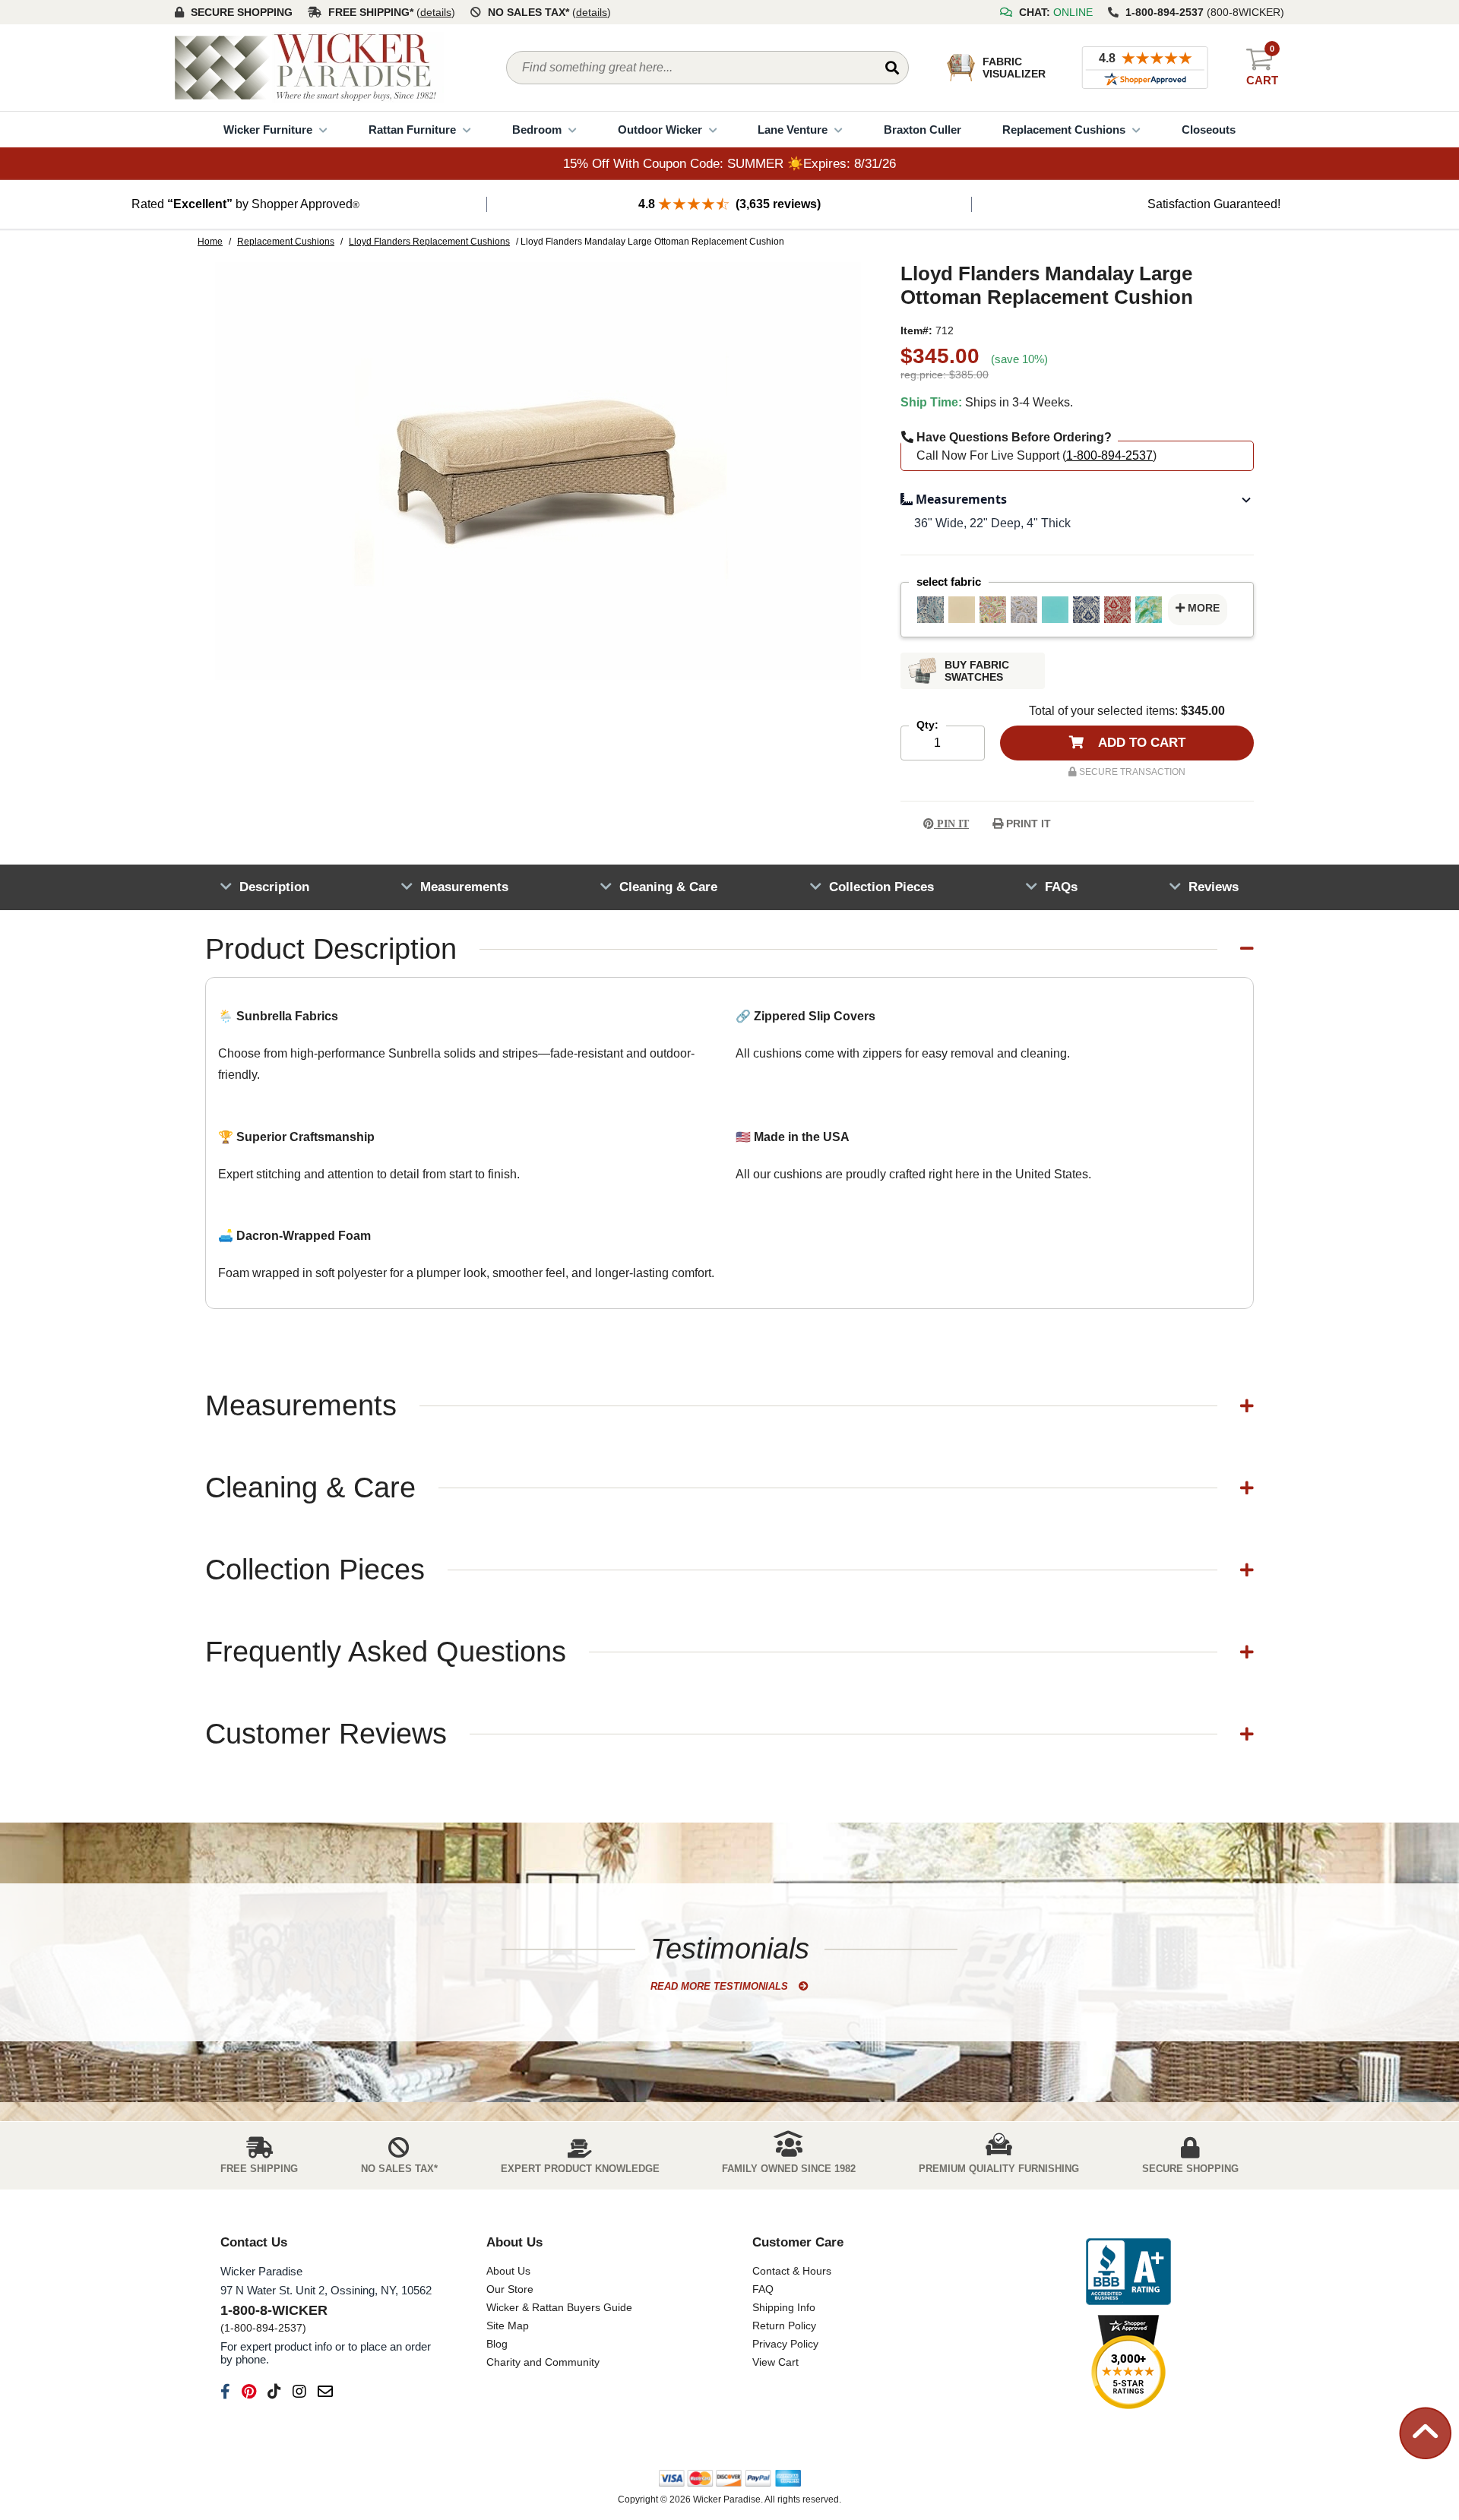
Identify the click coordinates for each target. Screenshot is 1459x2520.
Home (210, 242)
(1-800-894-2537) (263, 2328)
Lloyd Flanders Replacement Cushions (429, 242)
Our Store (510, 2289)
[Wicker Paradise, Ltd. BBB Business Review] (1128, 2273)
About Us (508, 2271)
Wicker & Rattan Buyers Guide (559, 2307)
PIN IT (951, 824)
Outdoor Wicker (660, 130)
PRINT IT (1027, 824)
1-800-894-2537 (1109, 455)
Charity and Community (543, 2362)
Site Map (508, 2326)
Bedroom (537, 130)
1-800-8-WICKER (274, 2310)
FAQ (763, 2289)
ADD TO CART (1140, 743)
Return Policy (784, 2326)
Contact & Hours (792, 2271)
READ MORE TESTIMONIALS (721, 1986)
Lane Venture (793, 130)
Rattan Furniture (412, 130)
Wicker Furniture (268, 130)
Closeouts (1209, 130)
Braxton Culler (923, 130)
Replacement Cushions (1064, 130)
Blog (497, 2344)
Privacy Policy (785, 2344)
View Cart (775, 2362)
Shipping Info (784, 2307)
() (436, 12)
